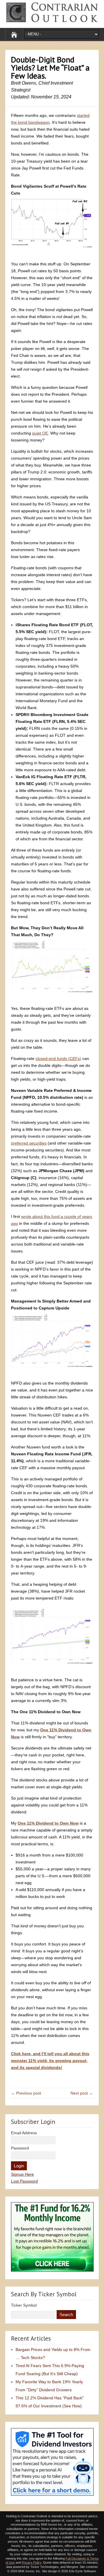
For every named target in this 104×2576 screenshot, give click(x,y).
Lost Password (24, 2181)
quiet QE (40, 433)
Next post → (82, 2093)
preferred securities (29, 1143)
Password (20, 2148)
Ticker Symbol (24, 2305)
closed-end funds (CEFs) (58, 1058)
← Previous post (26, 2093)
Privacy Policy (31, 2562)
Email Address (24, 2133)
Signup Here (22, 2174)
